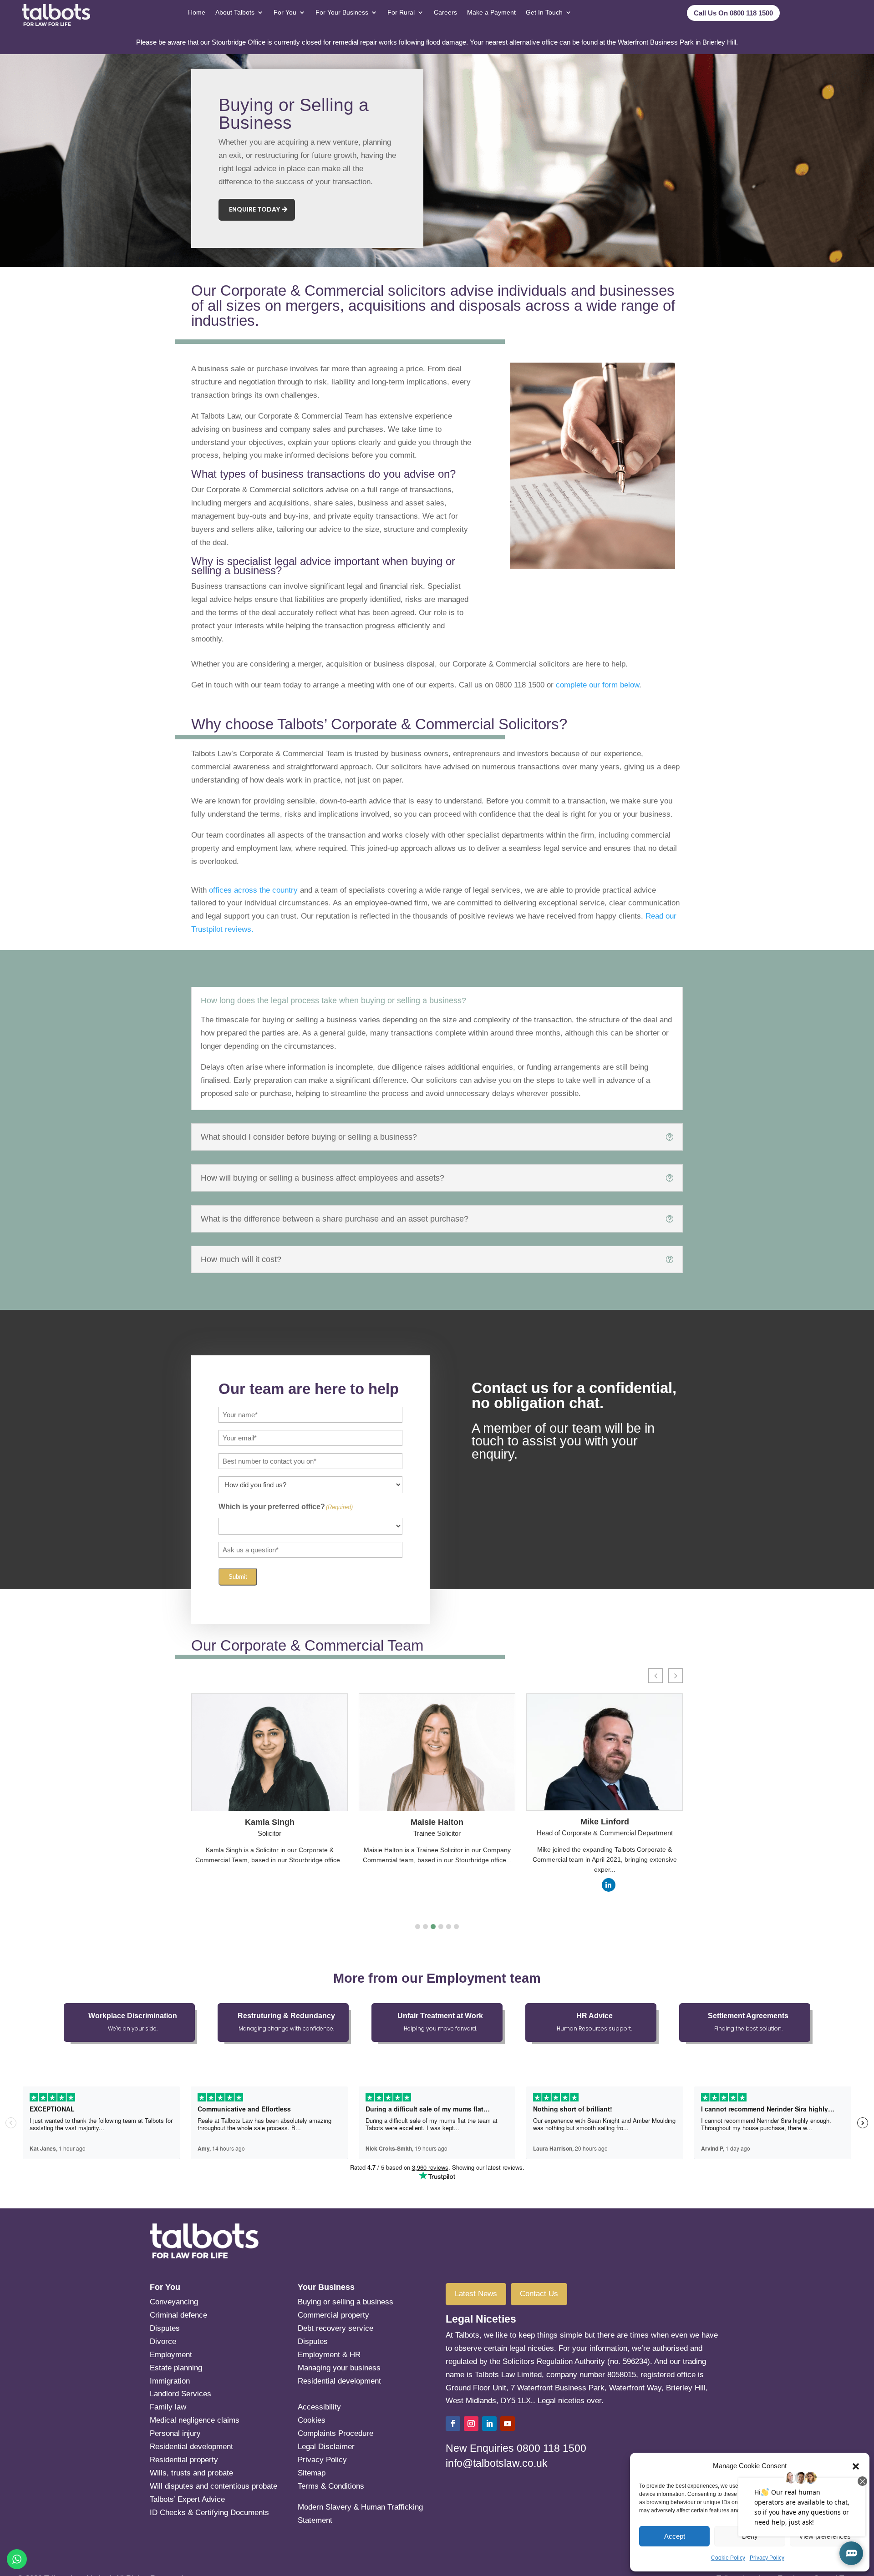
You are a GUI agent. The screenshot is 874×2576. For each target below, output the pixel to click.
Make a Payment (491, 12)
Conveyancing (174, 2302)
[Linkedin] (609, 1885)
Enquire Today (254, 209)
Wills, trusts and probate (191, 2473)
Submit (238, 1577)
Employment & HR (329, 2355)
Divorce (163, 2341)
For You (285, 12)
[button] (418, 1927)
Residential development (191, 2447)
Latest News (476, 2294)
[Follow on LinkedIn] (489, 2424)
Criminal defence (178, 2315)
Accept (675, 2536)
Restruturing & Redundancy (286, 2016)
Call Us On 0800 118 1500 (733, 13)
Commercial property (333, 2315)
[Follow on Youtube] (508, 2424)
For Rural (401, 12)
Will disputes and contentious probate (213, 2486)
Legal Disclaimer (326, 2447)
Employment (171, 2355)
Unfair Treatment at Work (440, 2016)
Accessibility (319, 2407)
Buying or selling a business (346, 2302)
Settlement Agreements (748, 2016)
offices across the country (253, 890)
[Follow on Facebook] (453, 2424)
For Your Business (342, 12)
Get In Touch (544, 12)
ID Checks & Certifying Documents (209, 2513)
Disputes (165, 2328)
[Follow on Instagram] (471, 2424)
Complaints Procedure (335, 2433)
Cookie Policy (728, 2558)
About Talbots (235, 12)
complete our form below (597, 685)
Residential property (184, 2460)
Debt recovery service (335, 2328)
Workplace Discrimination (133, 2016)
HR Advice (595, 2016)
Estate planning (209, 2368)
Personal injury (175, 2433)
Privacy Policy (767, 2558)
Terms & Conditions (331, 2486)
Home (197, 12)
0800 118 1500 (551, 2448)
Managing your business (339, 2368)
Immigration (170, 2381)
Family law (168, 2407)
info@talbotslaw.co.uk (497, 2463)
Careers (445, 12)
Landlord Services (180, 2394)
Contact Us (539, 2294)
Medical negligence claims (195, 2420)
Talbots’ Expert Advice (187, 2499)
